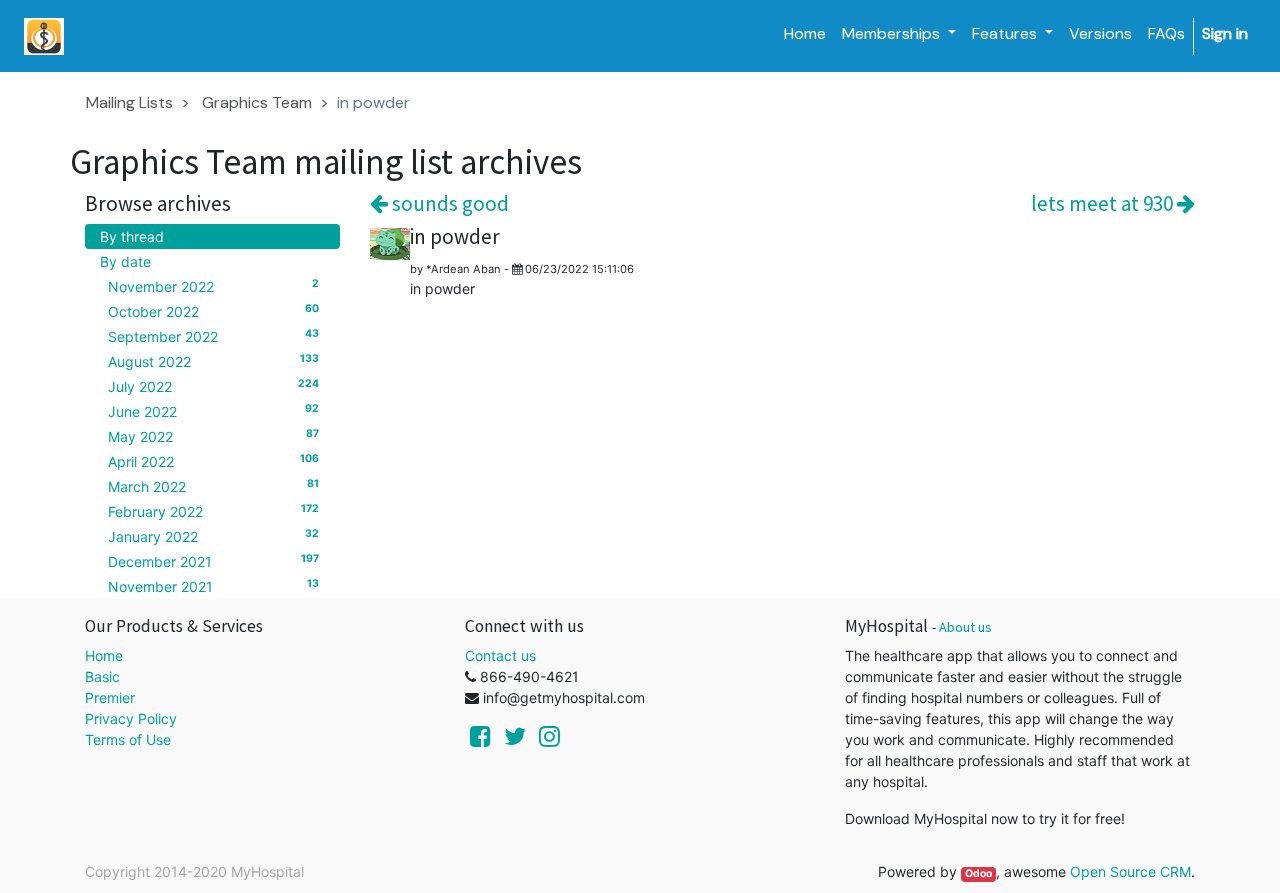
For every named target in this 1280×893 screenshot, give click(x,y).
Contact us (500, 655)
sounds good (448, 203)
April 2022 (213, 461)
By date (125, 261)
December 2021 (213, 561)
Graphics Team (257, 102)
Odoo (978, 873)
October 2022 (213, 311)
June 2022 (213, 411)
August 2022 (213, 361)
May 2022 (213, 436)
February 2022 (213, 511)
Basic (102, 676)
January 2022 (213, 536)
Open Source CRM (1130, 871)
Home (104, 655)
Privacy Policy (131, 718)
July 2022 (213, 386)
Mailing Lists (129, 102)
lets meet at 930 (1104, 203)
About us (965, 627)
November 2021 (213, 586)
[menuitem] (805, 34)
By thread (132, 236)
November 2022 (213, 286)
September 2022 (213, 336)
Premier (110, 697)
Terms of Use (128, 739)
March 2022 (213, 486)
